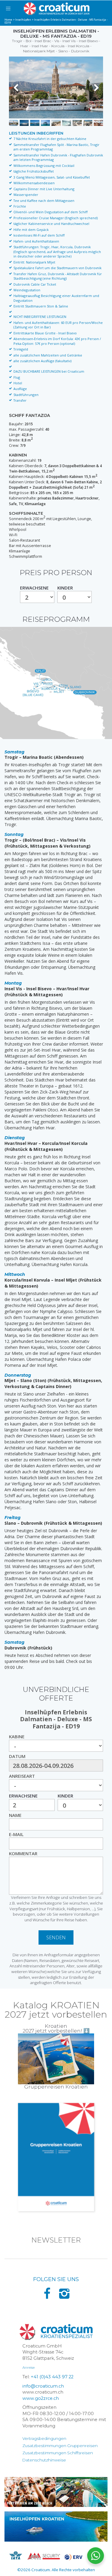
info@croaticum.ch (43, 2386)
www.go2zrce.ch (41, 2398)
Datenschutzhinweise (44, 2460)
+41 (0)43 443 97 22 (52, 2377)
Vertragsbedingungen (44, 2438)
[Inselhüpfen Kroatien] (56, 2526)
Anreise (29, 2367)
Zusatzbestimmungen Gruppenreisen (60, 2446)
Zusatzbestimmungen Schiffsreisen (58, 2453)
